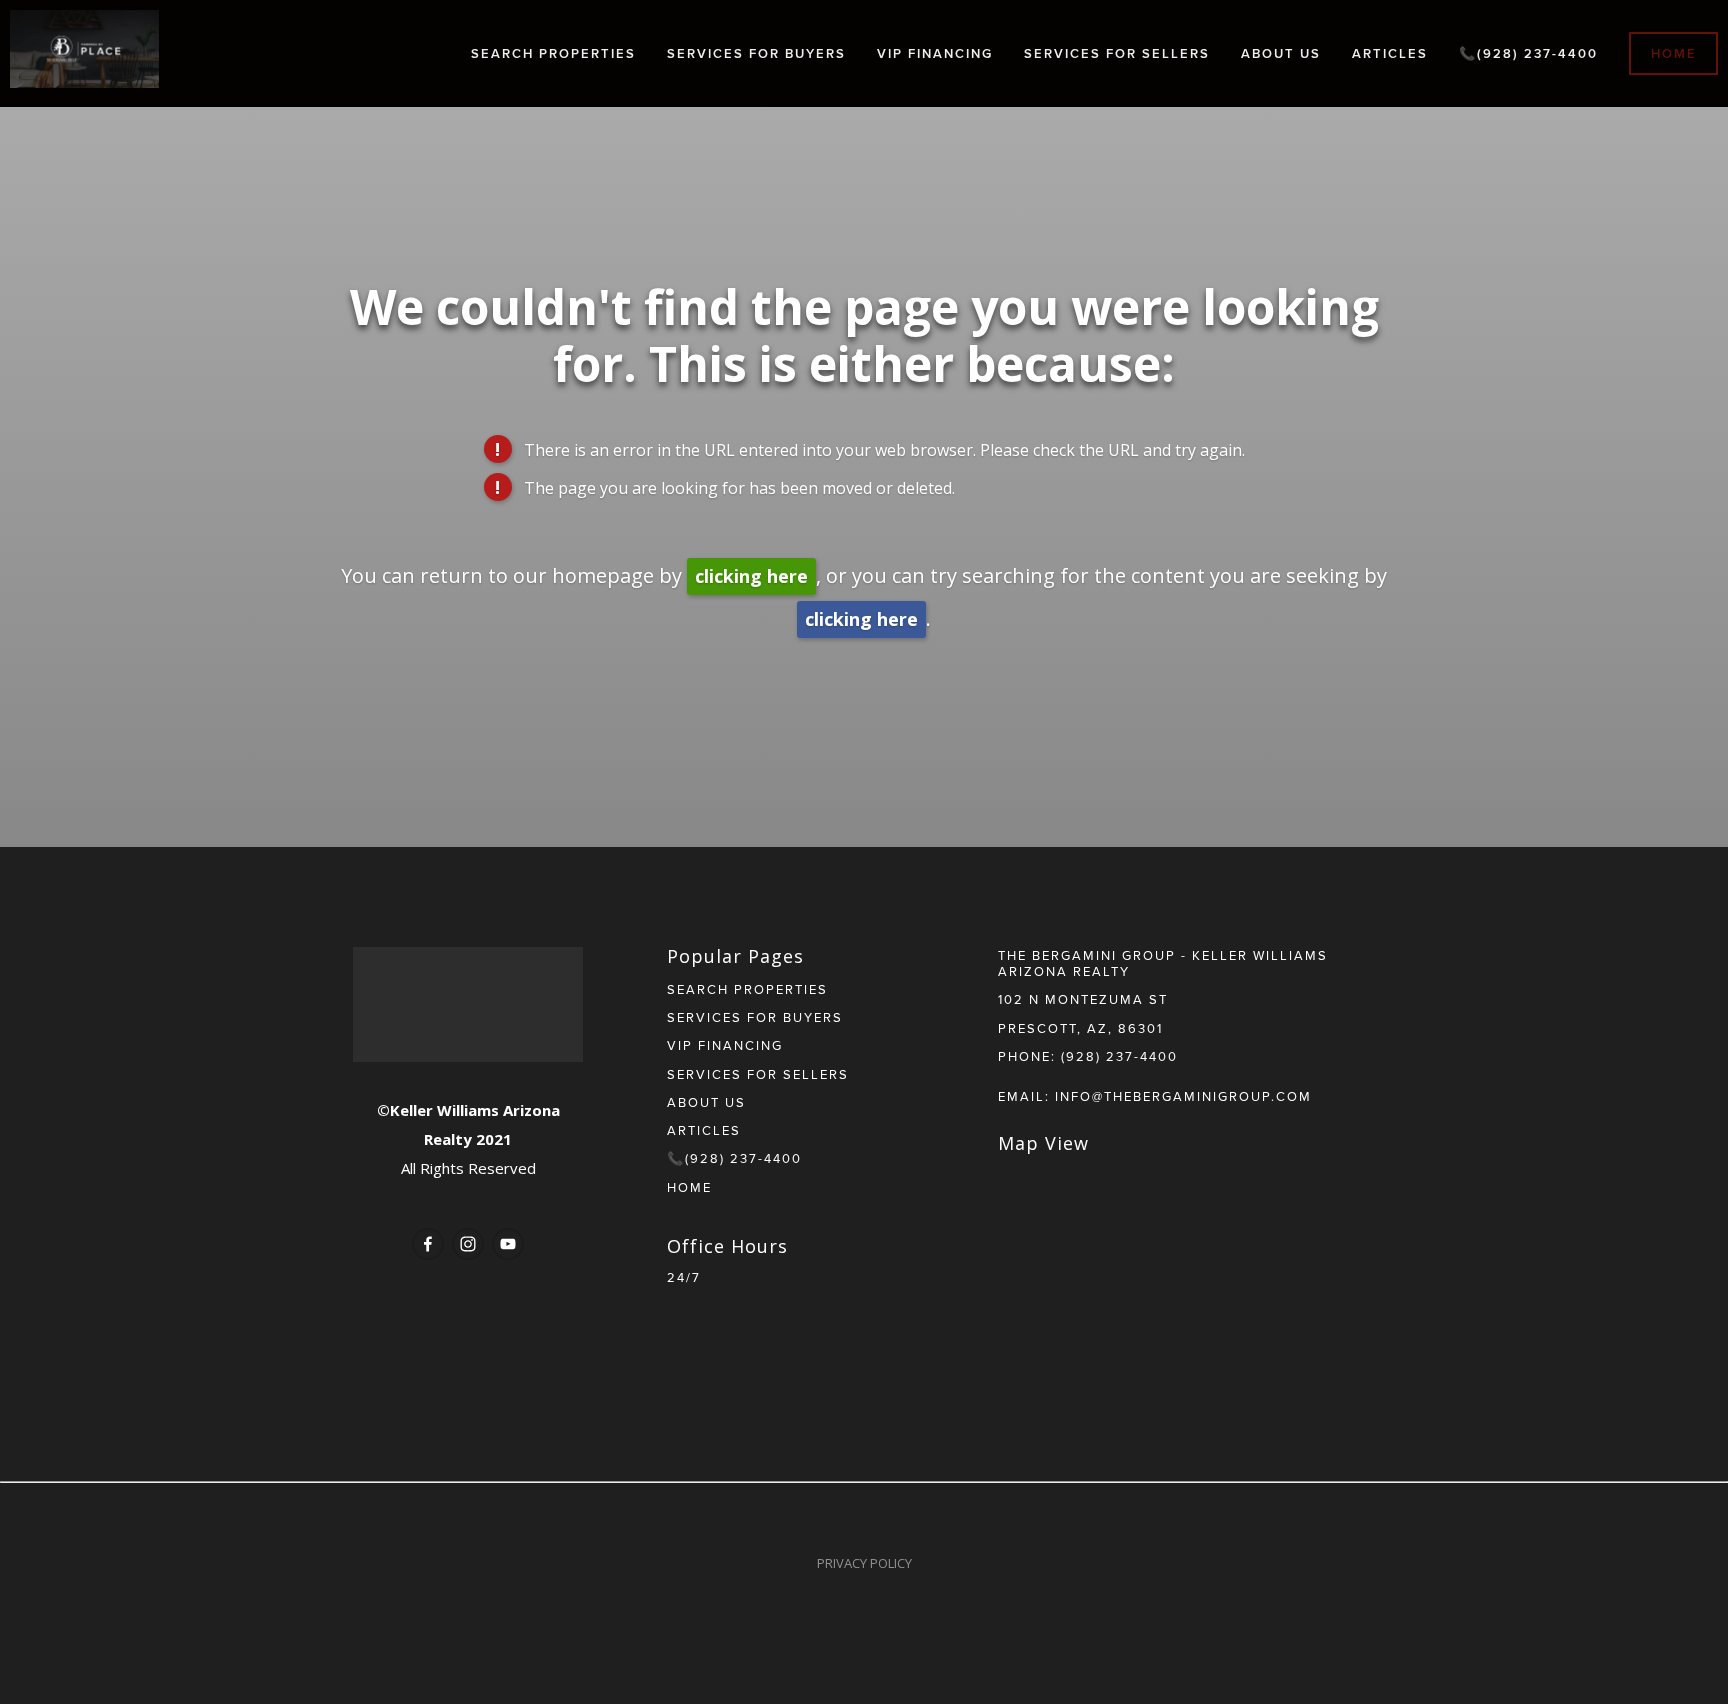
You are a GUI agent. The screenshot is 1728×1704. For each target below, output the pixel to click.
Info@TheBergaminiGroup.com (1183, 1096)
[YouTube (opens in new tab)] (508, 1244)
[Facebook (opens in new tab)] (428, 1244)
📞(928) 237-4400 (1528, 53)
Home (1674, 53)
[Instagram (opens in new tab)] (468, 1244)
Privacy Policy (864, 1563)
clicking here (751, 576)
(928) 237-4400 (1119, 1056)
